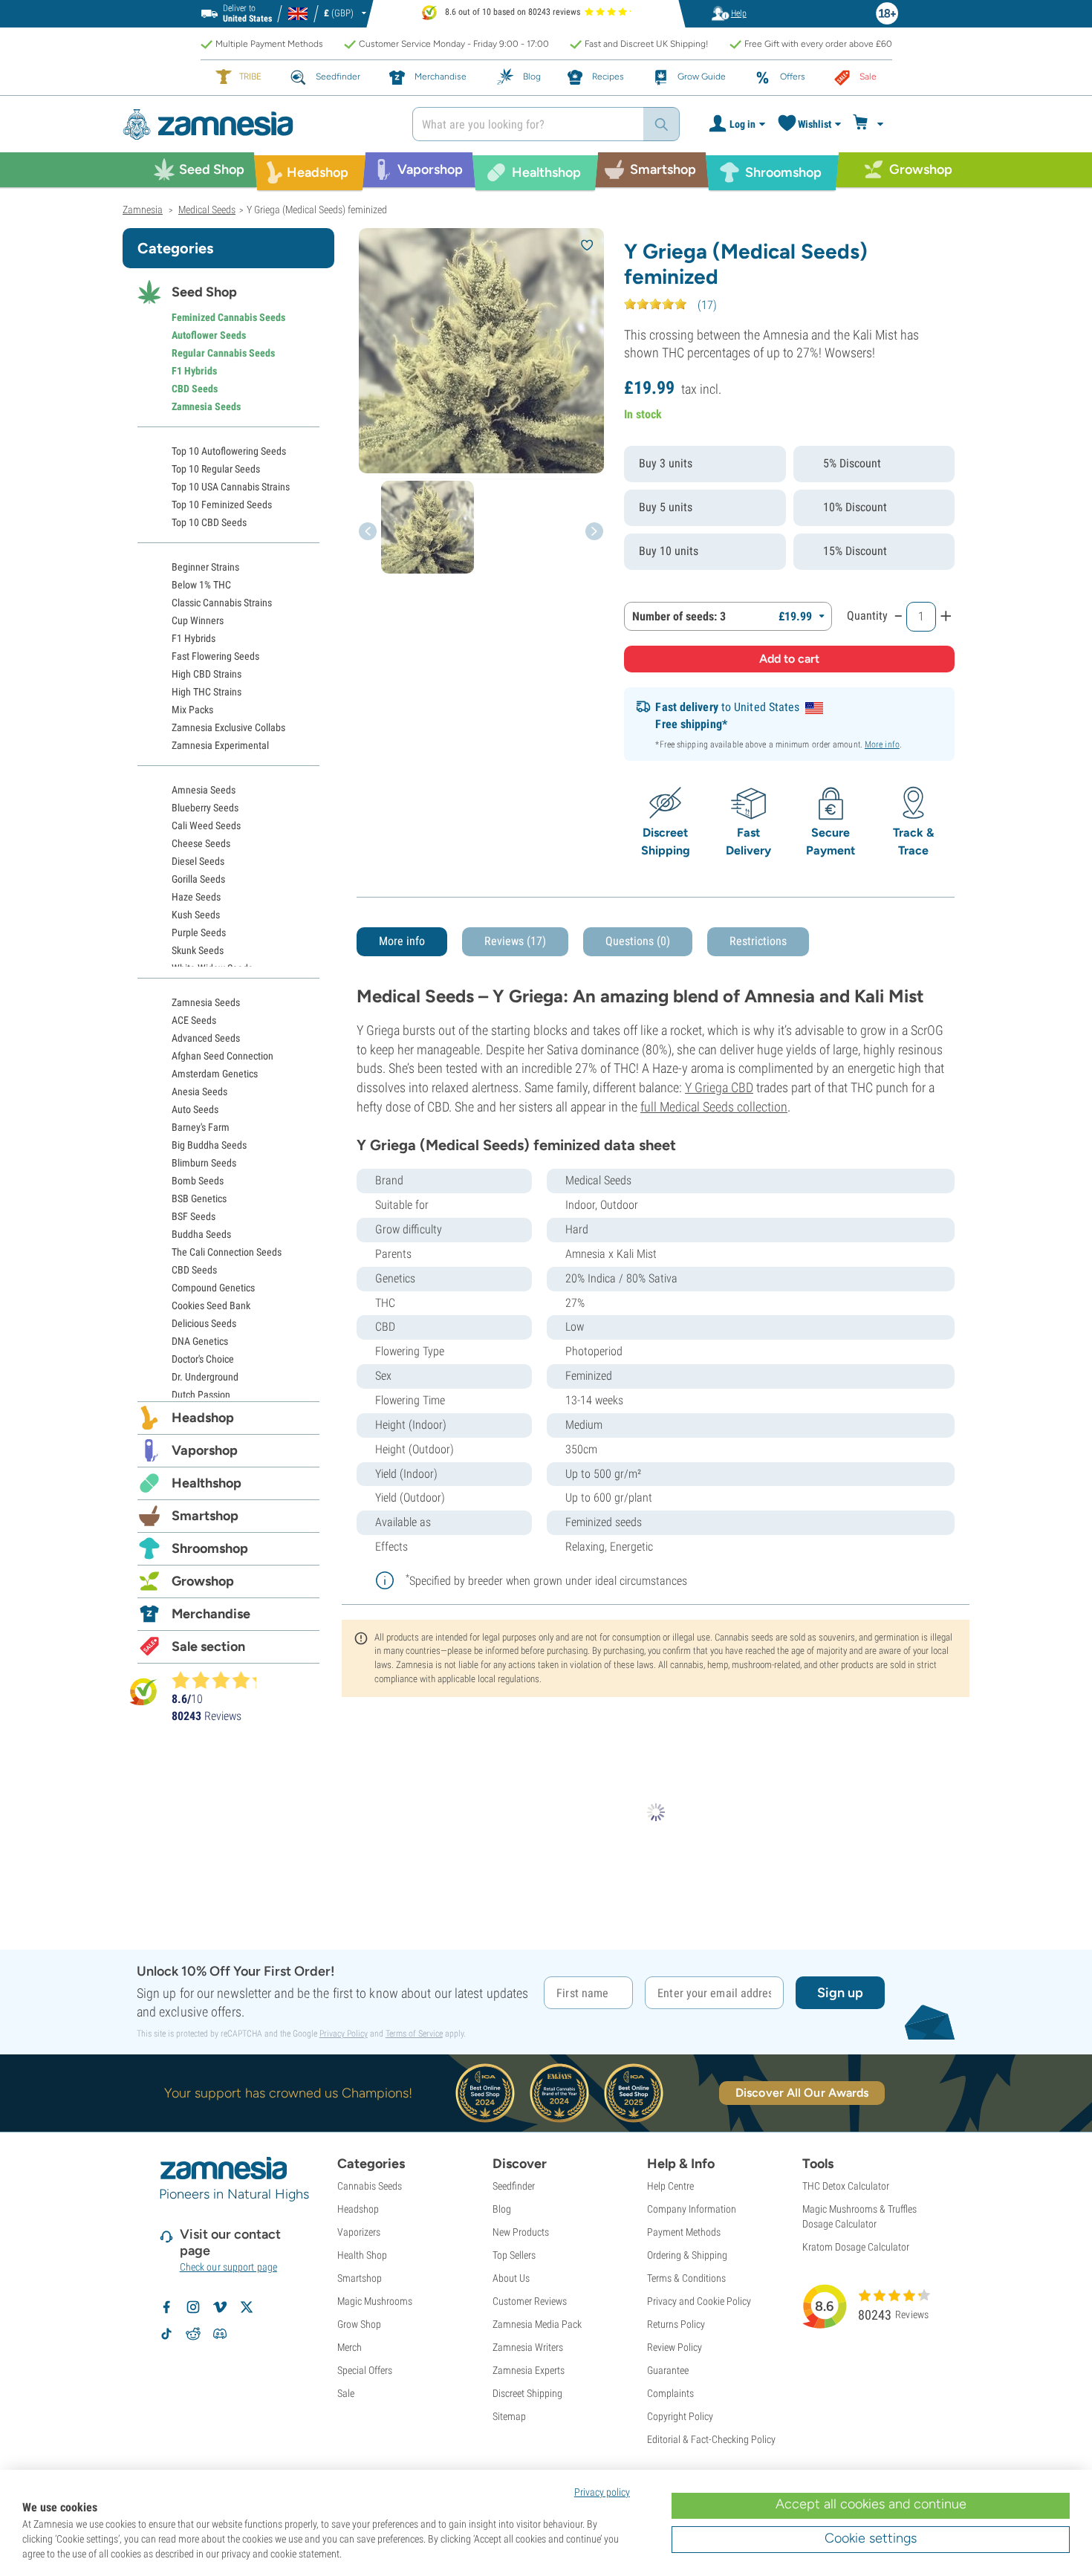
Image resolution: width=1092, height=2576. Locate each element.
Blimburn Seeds (204, 1163)
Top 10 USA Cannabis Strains (231, 487)
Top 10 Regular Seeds (216, 469)
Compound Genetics (213, 1288)
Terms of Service (414, 2034)
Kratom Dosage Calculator (856, 2247)
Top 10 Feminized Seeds (222, 505)
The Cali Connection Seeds (227, 1252)
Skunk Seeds (198, 950)
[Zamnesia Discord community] (220, 2334)
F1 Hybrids (194, 371)
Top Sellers (514, 2255)
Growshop (203, 1581)
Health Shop (362, 2255)
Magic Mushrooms (375, 2301)
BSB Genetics (199, 1198)
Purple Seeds (199, 932)
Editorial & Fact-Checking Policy (711, 2439)
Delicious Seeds (204, 1323)
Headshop (203, 1418)
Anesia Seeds (199, 1091)
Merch (350, 2347)
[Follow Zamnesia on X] (247, 2307)
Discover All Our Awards (802, 2093)
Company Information (692, 2209)
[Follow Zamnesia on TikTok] (166, 2334)
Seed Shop (204, 292)
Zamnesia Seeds (206, 406)
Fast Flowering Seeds (215, 656)
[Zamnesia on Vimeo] (220, 2307)
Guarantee (668, 2370)
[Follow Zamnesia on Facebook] (166, 2307)
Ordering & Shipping (687, 2255)
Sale (346, 2393)
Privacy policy (602, 2492)
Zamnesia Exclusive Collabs (228, 727)
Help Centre (670, 2186)
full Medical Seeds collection (714, 1107)
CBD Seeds (195, 389)
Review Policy (675, 2347)
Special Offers (365, 2370)
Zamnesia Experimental (220, 745)
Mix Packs (192, 710)
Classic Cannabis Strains (222, 603)
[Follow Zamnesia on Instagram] (193, 2307)
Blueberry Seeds (205, 808)
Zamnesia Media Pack (537, 2324)
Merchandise (211, 1614)
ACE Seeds (194, 1020)
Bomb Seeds (198, 1181)
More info (882, 744)
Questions (638, 941)
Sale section (208, 1647)
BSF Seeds (194, 1216)
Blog (502, 2209)
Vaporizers (359, 2232)
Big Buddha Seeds (209, 1145)
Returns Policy (676, 2324)
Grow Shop (359, 2324)
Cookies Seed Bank (211, 1305)
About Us (511, 2278)
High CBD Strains (207, 674)
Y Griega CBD (719, 1087)
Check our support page (228, 2267)
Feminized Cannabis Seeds (228, 317)
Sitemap (509, 2416)
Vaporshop (205, 1450)
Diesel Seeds (198, 861)
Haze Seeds (196, 897)
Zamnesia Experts (529, 2370)
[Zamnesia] (256, 124)
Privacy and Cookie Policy (699, 2301)
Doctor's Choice (203, 1359)
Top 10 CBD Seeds (209, 522)
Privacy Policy (344, 2034)
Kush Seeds (196, 915)
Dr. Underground (205, 1377)
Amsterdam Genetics (215, 1074)
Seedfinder (514, 2186)
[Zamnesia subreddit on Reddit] (193, 2334)
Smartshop (205, 1516)
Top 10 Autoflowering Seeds (229, 451)
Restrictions (758, 941)
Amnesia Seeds (204, 790)
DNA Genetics (200, 1341)
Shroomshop (210, 1548)
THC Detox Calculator (846, 2186)
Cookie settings (871, 2538)
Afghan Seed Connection (222, 1056)
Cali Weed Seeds (206, 825)
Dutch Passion (201, 1395)
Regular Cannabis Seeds (223, 353)
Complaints (670, 2393)
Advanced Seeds (206, 1038)
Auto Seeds (195, 1109)
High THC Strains (207, 692)
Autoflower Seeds (209, 335)
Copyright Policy (680, 2416)
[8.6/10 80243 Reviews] (221, 1680)
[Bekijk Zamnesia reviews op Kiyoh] (143, 1691)
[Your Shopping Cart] (870, 124)
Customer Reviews (530, 2301)
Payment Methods (684, 2232)
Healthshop (207, 1483)
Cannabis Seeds (370, 2186)
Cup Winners (198, 620)
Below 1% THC (201, 585)
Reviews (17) (515, 941)
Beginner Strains (205, 567)
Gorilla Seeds (198, 879)
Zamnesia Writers (528, 2347)
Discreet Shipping (527, 2393)
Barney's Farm (201, 1127)
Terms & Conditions (686, 2278)
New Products (521, 2232)
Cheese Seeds (201, 843)
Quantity (867, 616)
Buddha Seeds (201, 1234)
